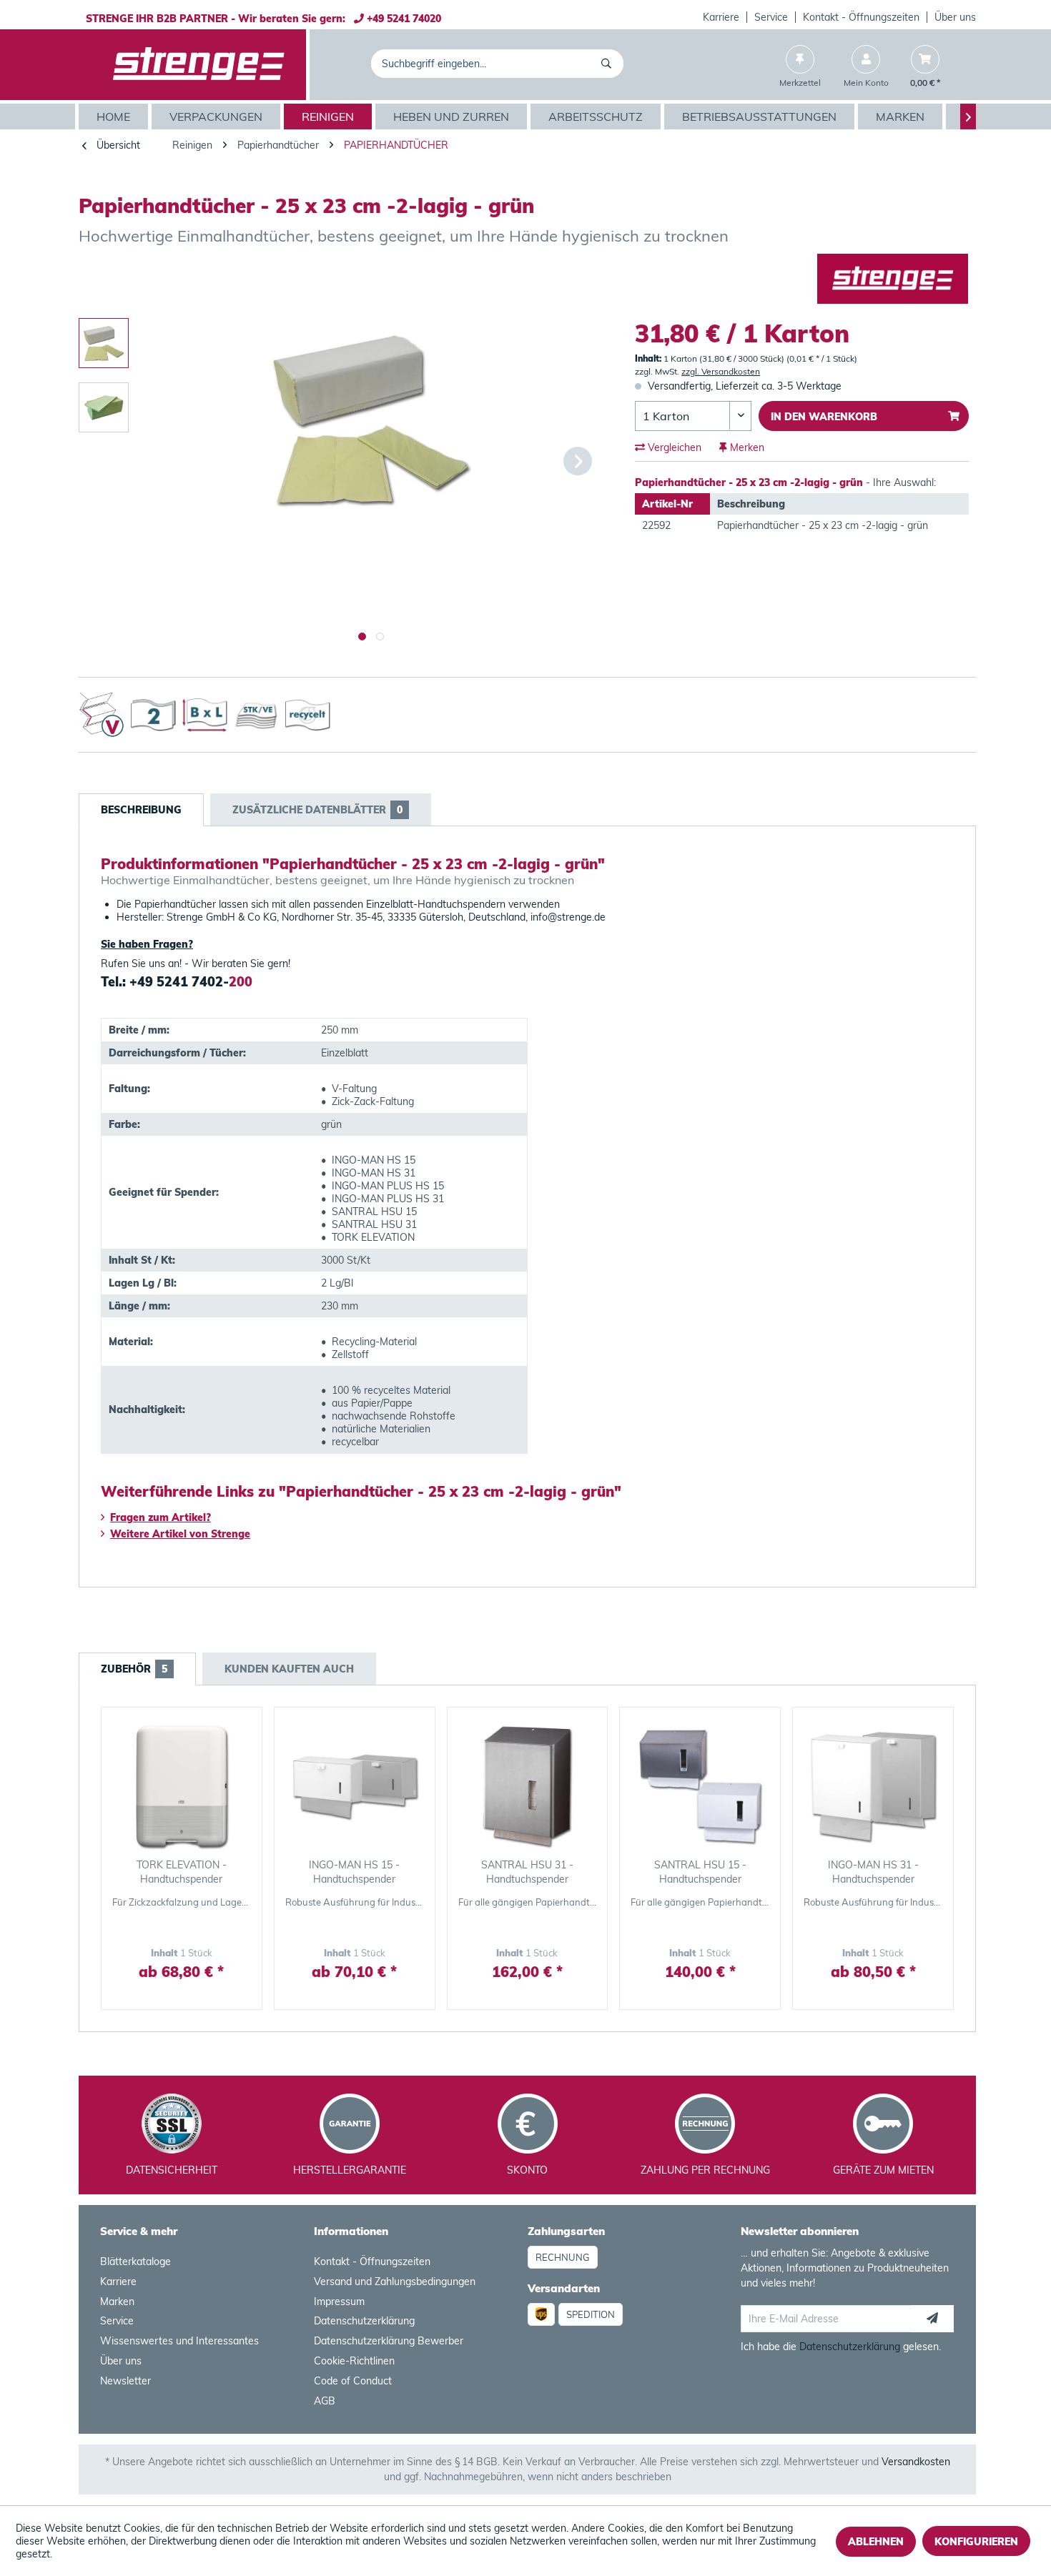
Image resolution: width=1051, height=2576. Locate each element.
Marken (117, 2302)
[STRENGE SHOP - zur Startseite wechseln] (199, 65)
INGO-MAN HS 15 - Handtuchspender (354, 1872)
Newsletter (125, 2381)
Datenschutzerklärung (364, 2321)
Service (771, 17)
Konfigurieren (976, 2542)
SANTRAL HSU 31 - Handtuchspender (527, 1872)
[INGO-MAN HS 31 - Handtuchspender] (873, 1786)
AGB (325, 2401)
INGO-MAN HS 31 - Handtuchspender (873, 1872)
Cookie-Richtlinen (354, 2361)
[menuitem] (721, 17)
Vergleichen (673, 447)
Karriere (721, 17)
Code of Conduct (353, 2381)
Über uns (955, 17)
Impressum (339, 2302)
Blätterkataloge (135, 2262)
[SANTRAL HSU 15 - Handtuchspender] (700, 1786)
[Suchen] (609, 64)
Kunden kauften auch (289, 1669)
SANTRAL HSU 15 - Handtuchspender (700, 1872)
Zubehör (134, 1669)
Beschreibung (141, 810)
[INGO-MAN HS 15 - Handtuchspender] (355, 1786)
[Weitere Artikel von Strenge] (893, 279)
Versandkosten (916, 2462)
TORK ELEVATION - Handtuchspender (182, 1872)
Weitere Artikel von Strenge (180, 1534)
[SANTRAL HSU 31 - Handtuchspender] (528, 1786)
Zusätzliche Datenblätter (317, 810)
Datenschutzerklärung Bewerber (389, 2341)
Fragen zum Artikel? (161, 1517)
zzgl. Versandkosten (721, 371)
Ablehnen (876, 2542)
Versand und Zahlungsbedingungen (395, 2282)
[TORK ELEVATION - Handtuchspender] (182, 1786)
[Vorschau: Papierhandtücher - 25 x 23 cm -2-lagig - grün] (104, 343)
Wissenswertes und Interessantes (179, 2341)
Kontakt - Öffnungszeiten (861, 17)
